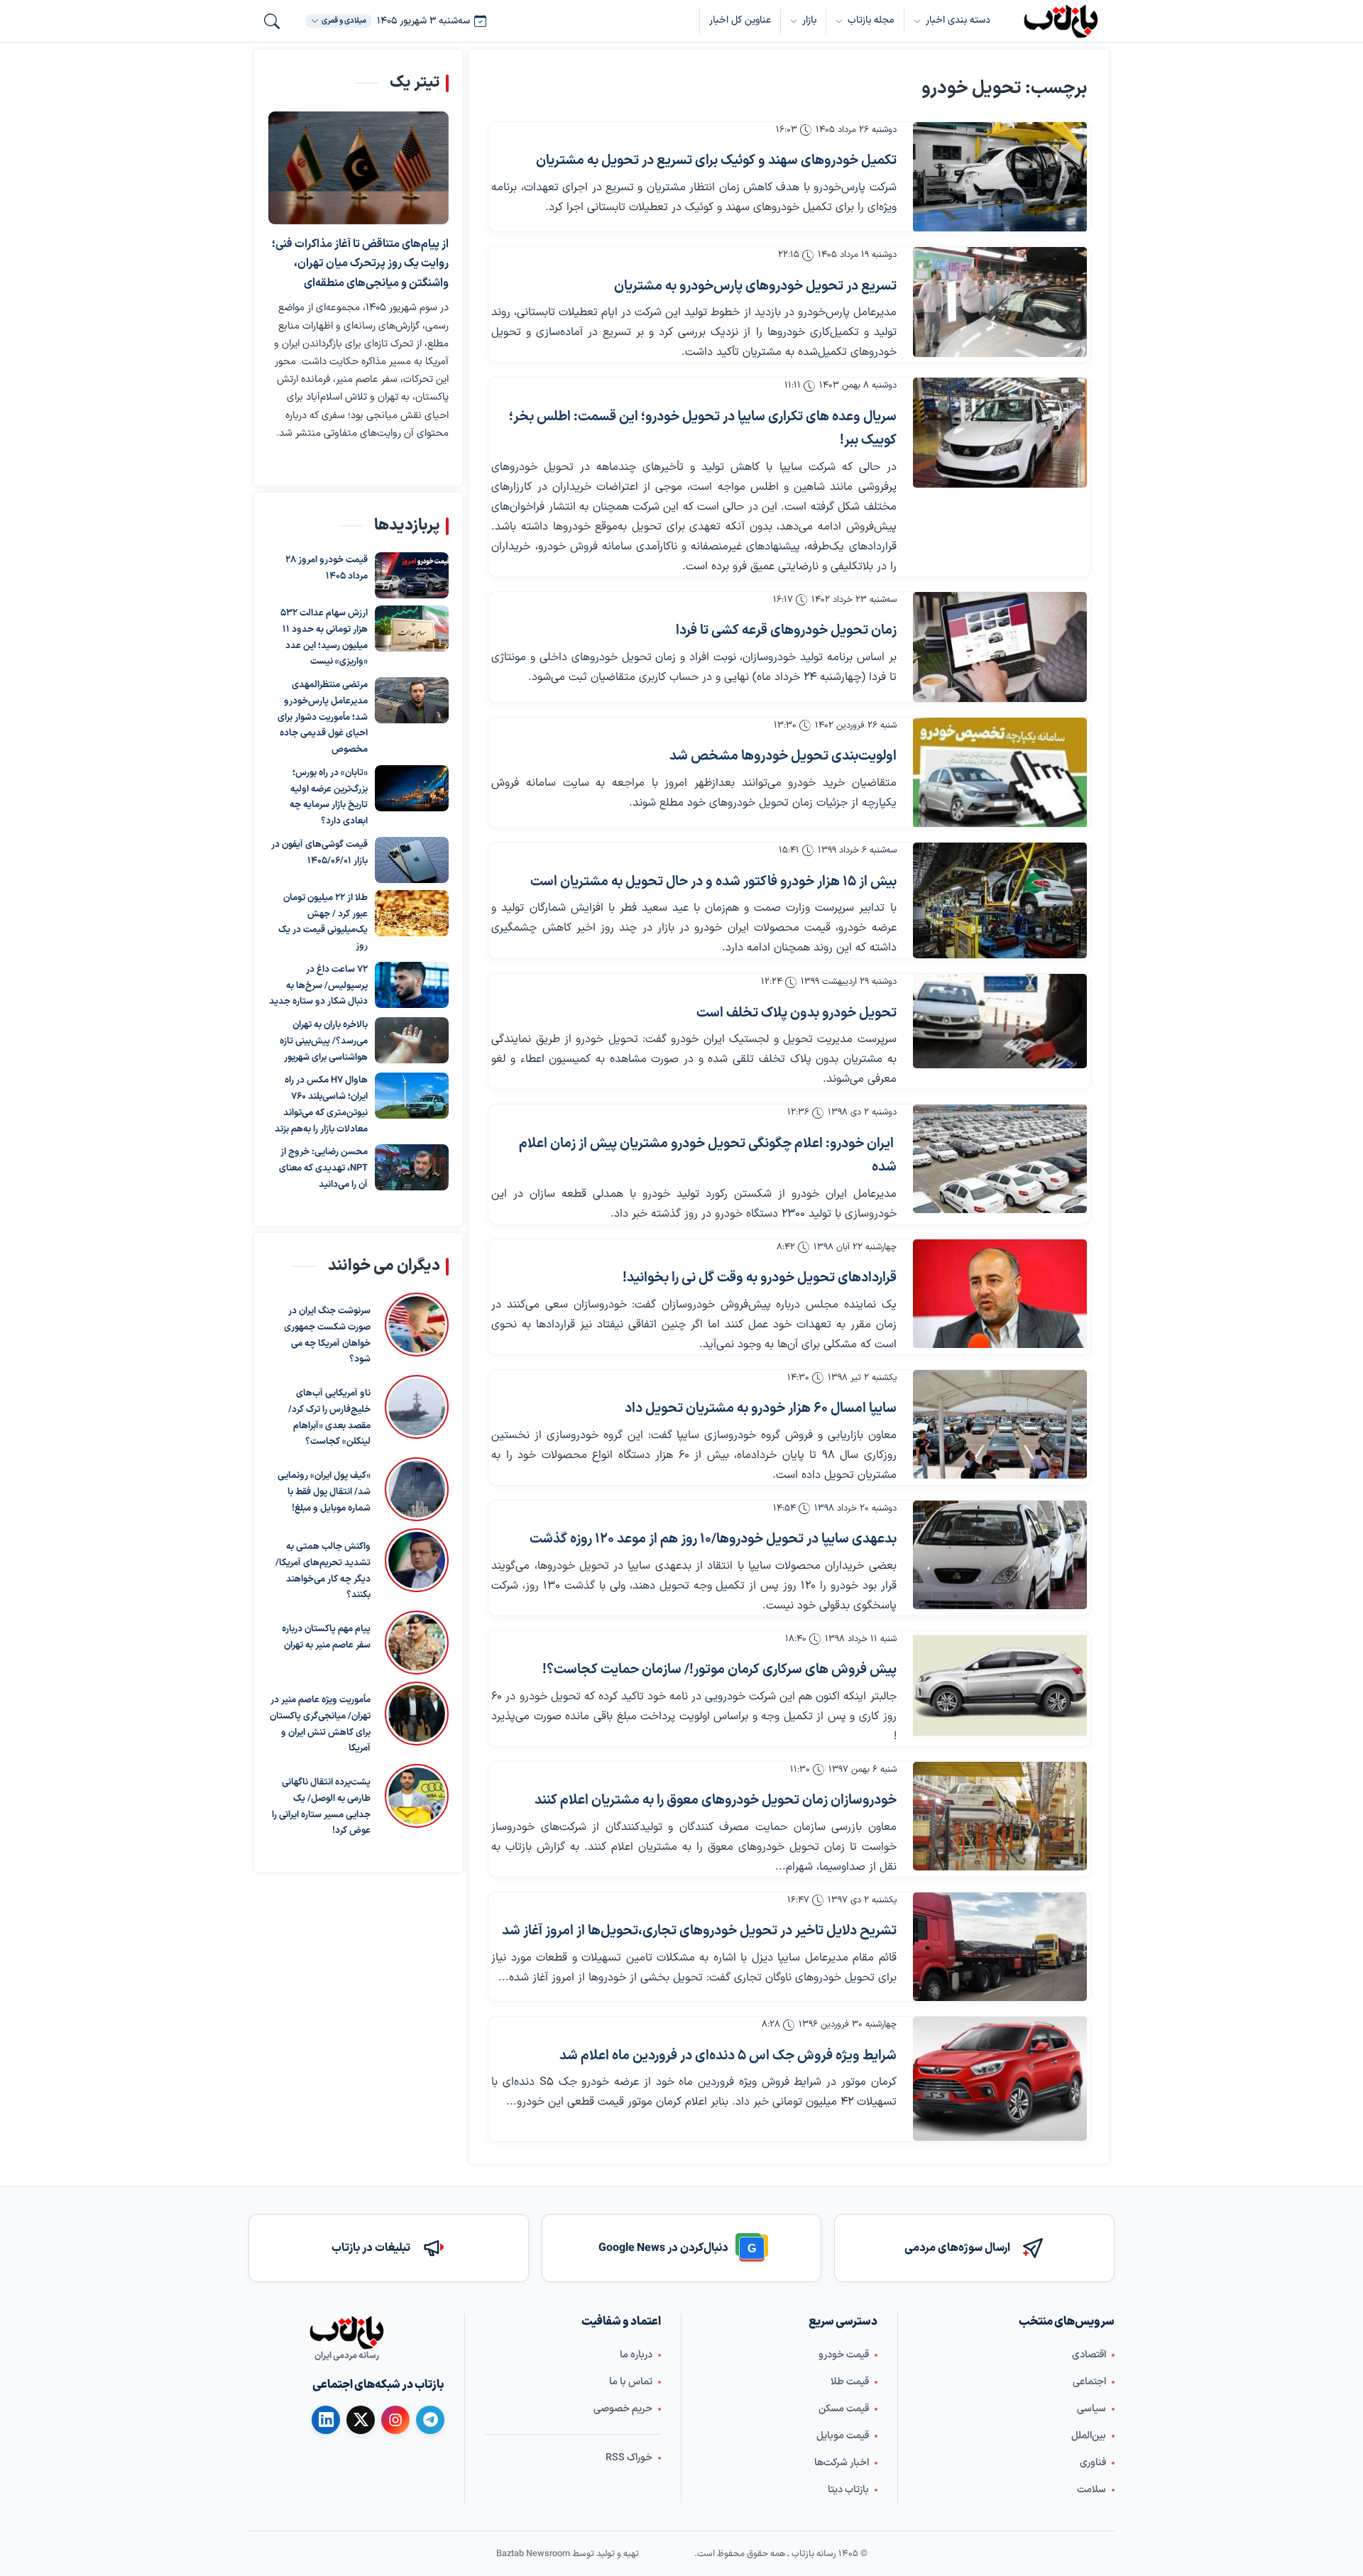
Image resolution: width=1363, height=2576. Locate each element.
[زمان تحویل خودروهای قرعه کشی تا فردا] (1000, 647)
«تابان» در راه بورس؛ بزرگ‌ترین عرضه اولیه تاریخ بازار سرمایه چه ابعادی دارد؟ (329, 797)
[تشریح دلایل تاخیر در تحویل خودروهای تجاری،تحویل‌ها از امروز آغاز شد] (1000, 1947)
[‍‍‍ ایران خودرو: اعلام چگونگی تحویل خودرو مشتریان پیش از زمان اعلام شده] (1000, 1159)
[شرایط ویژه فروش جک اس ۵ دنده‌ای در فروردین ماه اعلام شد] (1000, 2079)
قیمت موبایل (843, 2436)
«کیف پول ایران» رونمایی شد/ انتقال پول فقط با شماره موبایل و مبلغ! (324, 1492)
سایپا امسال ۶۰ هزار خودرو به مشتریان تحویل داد (761, 1409)
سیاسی (1091, 2409)
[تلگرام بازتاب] (430, 2420)
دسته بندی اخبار (958, 20)
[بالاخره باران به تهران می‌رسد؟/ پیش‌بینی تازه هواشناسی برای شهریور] (412, 1040)
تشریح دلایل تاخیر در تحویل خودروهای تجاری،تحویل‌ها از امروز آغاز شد (699, 1931)
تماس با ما (631, 2382)
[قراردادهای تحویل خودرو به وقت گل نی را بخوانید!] (1000, 1294)
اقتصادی (1089, 2355)
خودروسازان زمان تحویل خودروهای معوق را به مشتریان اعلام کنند (716, 1801)
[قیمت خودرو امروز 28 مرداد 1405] (412, 575)
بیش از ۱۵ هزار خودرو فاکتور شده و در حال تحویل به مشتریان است (713, 882)
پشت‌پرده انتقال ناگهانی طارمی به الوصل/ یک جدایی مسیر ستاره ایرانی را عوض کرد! (321, 1807)
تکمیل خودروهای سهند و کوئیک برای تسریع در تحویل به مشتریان (716, 161)
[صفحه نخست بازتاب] (346, 2333)
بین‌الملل (1089, 2436)
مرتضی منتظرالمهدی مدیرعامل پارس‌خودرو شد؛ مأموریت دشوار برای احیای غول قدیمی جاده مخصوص (323, 717)
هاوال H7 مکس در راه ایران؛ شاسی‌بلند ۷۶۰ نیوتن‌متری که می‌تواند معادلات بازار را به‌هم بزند (321, 1105)
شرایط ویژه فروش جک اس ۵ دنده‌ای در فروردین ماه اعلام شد (728, 2056)
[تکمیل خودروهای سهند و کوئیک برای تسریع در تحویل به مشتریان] (1000, 177)
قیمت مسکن (844, 2409)
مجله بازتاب (871, 20)
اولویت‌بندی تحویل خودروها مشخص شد (783, 756)
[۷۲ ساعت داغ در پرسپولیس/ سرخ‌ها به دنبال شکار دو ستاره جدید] (412, 985)
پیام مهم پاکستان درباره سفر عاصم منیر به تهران (326, 1637)
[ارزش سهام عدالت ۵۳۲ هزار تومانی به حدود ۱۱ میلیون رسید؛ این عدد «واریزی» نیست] (412, 629)
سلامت (1091, 2490)
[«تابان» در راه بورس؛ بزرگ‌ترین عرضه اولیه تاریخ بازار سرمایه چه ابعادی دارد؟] (412, 788)
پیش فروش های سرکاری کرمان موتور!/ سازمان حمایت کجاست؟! (719, 1670)
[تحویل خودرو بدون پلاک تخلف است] (1000, 1021)
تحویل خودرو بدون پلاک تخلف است (797, 1013)
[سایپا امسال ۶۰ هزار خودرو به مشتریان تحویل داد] (1000, 1424)
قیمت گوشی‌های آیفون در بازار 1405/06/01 (319, 853)
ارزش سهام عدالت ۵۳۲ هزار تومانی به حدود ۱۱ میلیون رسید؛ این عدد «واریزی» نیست (324, 637)
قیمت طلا (850, 2382)
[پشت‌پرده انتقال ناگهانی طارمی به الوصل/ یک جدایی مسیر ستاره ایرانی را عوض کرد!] (417, 1802)
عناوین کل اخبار (740, 20)
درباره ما (636, 2355)
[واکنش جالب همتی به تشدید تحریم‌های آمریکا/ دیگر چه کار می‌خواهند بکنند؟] (417, 1566)
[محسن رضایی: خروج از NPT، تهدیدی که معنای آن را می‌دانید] (412, 1167)
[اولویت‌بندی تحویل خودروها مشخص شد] (1000, 773)
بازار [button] (809, 20)
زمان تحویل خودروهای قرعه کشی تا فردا (786, 631)
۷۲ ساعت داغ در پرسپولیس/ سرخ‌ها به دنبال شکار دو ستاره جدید (318, 986)
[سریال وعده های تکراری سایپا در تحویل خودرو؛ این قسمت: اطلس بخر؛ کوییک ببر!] (1000, 433)
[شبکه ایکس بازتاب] (361, 2420)
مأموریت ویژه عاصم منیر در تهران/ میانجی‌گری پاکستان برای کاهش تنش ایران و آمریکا (320, 1724)
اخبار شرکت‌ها (842, 2463)
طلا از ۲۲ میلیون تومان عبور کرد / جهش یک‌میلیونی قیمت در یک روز (323, 922)
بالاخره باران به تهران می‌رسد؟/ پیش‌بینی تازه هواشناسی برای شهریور (324, 1041)
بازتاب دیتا (848, 2490)
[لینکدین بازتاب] (326, 2420)
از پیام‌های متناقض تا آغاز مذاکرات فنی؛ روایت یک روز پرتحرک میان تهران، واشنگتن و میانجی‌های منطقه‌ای (360, 264)
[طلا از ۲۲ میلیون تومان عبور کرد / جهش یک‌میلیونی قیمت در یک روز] (412, 913)
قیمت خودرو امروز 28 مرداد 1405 (327, 568)
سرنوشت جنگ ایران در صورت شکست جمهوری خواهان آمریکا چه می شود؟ (327, 1335)
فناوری (1093, 2463)
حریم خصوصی (623, 2409)
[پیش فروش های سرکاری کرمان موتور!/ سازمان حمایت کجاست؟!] (1000, 1686)
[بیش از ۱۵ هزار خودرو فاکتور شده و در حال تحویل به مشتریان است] (1000, 900)
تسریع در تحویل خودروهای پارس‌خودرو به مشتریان (755, 286)
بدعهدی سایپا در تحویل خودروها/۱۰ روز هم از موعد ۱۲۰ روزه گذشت (713, 1539)
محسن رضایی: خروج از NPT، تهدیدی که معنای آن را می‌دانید (323, 1168)
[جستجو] (272, 21)
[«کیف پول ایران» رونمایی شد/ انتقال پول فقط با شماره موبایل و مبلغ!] (417, 1489)
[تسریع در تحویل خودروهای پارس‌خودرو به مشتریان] (1000, 302)
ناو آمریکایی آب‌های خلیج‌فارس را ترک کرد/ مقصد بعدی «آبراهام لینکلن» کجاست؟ (329, 1418)
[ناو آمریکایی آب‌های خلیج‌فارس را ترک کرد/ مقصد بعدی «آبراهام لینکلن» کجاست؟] (417, 1413)
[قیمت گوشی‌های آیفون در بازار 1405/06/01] (412, 860)
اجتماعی (1089, 2382)
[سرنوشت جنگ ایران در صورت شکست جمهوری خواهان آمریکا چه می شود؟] (417, 1330)
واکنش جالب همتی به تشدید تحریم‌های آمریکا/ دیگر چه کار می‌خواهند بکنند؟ (323, 1571)
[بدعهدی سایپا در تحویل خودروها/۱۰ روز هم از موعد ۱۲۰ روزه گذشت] (1000, 1555)
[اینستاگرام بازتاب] (395, 2420)
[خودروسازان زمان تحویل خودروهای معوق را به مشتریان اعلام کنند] (1000, 1816)
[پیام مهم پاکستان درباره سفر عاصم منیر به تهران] (417, 1643)
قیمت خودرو (844, 2355)
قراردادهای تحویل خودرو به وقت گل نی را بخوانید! (760, 1278)
